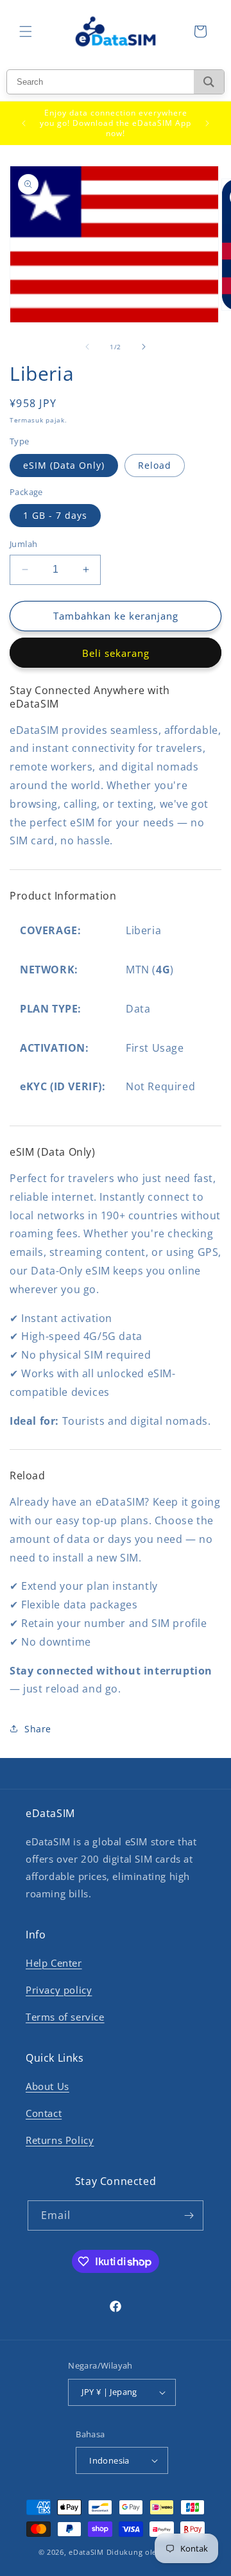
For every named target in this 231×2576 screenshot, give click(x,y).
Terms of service (65, 2017)
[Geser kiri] (87, 347)
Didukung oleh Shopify (150, 2552)
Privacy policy (59, 1990)
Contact (44, 2113)
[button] (26, 31)
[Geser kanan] (144, 347)
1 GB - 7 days (55, 515)
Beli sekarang (116, 653)
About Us (47, 2086)
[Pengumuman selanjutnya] (207, 123)
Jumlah (23, 544)
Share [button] (38, 1729)
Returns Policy (60, 2140)
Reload (155, 465)
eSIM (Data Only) (64, 465)
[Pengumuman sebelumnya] (24, 123)
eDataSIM (86, 2552)
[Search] (209, 82)
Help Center (54, 1963)
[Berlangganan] (189, 2215)
